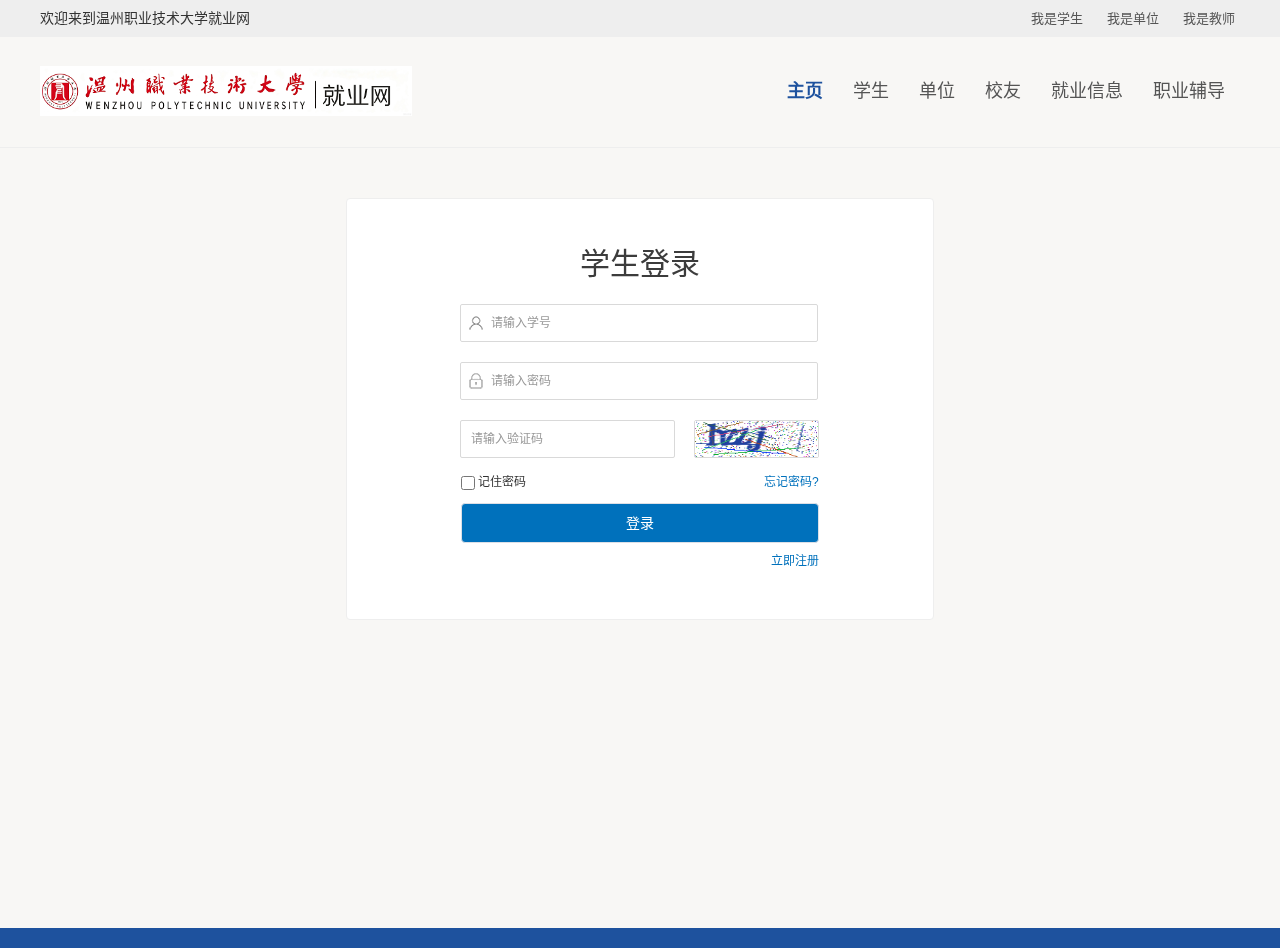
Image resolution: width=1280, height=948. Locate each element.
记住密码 (502, 482)
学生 (871, 91)
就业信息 (1087, 91)
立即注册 (795, 561)
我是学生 (1057, 18)
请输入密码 (521, 381)
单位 (937, 91)
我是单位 (1133, 18)
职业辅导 (1189, 91)
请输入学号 (521, 323)
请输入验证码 (507, 439)
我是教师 (1209, 18)
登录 (640, 523)
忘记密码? (791, 482)
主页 (805, 91)
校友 (1003, 91)
